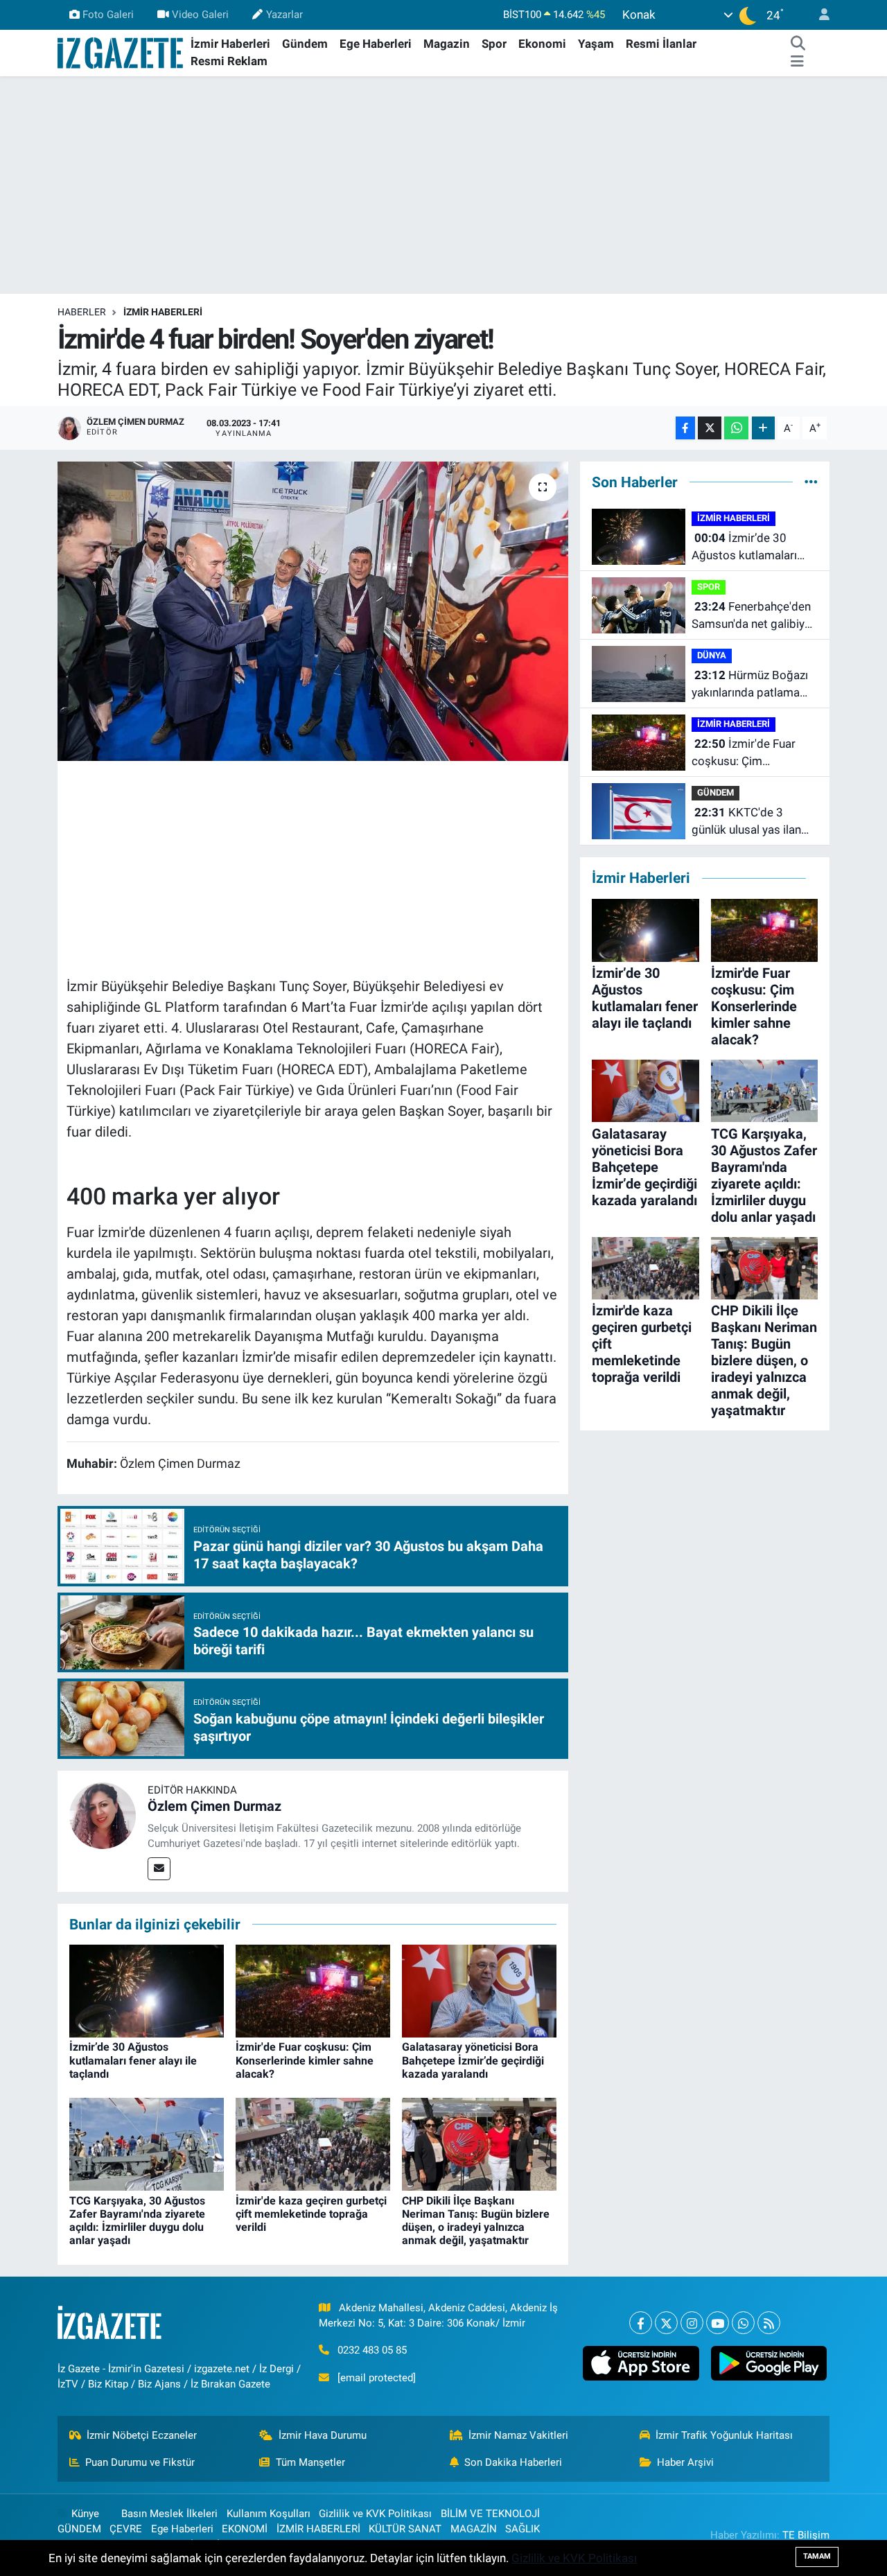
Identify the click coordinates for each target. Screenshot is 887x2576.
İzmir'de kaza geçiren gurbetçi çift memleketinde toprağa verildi (311, 2214)
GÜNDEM (715, 792)
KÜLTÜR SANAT (405, 2529)
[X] (666, 2323)
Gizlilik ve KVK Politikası (375, 2514)
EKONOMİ (245, 2529)
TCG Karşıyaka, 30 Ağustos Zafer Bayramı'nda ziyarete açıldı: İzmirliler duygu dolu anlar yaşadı (137, 2221)
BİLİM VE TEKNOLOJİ (490, 2514)
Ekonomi (542, 44)
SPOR (709, 587)
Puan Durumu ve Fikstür (140, 2462)
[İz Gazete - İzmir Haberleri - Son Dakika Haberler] (121, 52)
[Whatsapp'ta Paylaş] (736, 428)
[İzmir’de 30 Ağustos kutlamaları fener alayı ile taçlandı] (147, 1990)
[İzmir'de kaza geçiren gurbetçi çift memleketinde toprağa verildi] (313, 2144)
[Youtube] (718, 2323)
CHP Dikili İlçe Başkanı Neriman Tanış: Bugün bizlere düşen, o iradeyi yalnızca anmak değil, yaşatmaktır (476, 2221)
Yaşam (596, 44)
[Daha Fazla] (763, 428)
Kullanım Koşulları (269, 2514)
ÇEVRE (126, 2529)
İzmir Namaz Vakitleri (518, 2435)
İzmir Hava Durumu (323, 2435)
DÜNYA (712, 655)
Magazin (447, 44)
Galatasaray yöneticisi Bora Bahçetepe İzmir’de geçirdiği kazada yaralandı (473, 2060)
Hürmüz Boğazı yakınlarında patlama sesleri (750, 685)
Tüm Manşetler (310, 2462)
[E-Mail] (159, 1869)
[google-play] (769, 2363)
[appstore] (641, 2363)
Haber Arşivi (685, 2462)
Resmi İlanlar (661, 44)
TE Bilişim (806, 2535)
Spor (494, 44)
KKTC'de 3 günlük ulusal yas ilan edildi (746, 822)
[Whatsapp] (743, 2323)
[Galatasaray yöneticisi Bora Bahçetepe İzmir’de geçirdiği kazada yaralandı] (479, 1990)
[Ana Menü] (797, 62)
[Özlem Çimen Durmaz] (103, 1814)
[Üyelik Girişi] (818, 15)
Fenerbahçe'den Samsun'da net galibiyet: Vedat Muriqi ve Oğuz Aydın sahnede (755, 616)
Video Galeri (200, 15)
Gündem (305, 44)
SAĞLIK (522, 2529)
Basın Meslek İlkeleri (169, 2514)
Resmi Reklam (229, 61)
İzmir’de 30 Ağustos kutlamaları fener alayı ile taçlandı (133, 2060)
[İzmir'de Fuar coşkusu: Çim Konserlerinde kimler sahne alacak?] (313, 1990)
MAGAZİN (474, 2529)
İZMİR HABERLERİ (163, 312)
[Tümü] (811, 482)
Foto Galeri (108, 15)
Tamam (817, 2556)
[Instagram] (692, 2323)
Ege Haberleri (376, 44)
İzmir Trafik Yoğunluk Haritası (724, 2435)
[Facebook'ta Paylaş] (685, 428)
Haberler (82, 312)
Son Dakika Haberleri (513, 2462)
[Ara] (798, 44)
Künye (85, 2514)
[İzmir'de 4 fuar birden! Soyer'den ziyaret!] (313, 611)
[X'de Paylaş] (710, 428)
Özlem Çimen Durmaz (214, 1806)
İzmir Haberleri (230, 44)
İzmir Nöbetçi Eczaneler (142, 2435)
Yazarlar (284, 15)
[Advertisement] (443, 185)
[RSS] (769, 2323)
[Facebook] (641, 2323)
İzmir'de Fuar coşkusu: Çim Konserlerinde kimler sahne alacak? (305, 2060)
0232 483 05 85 (372, 2350)
